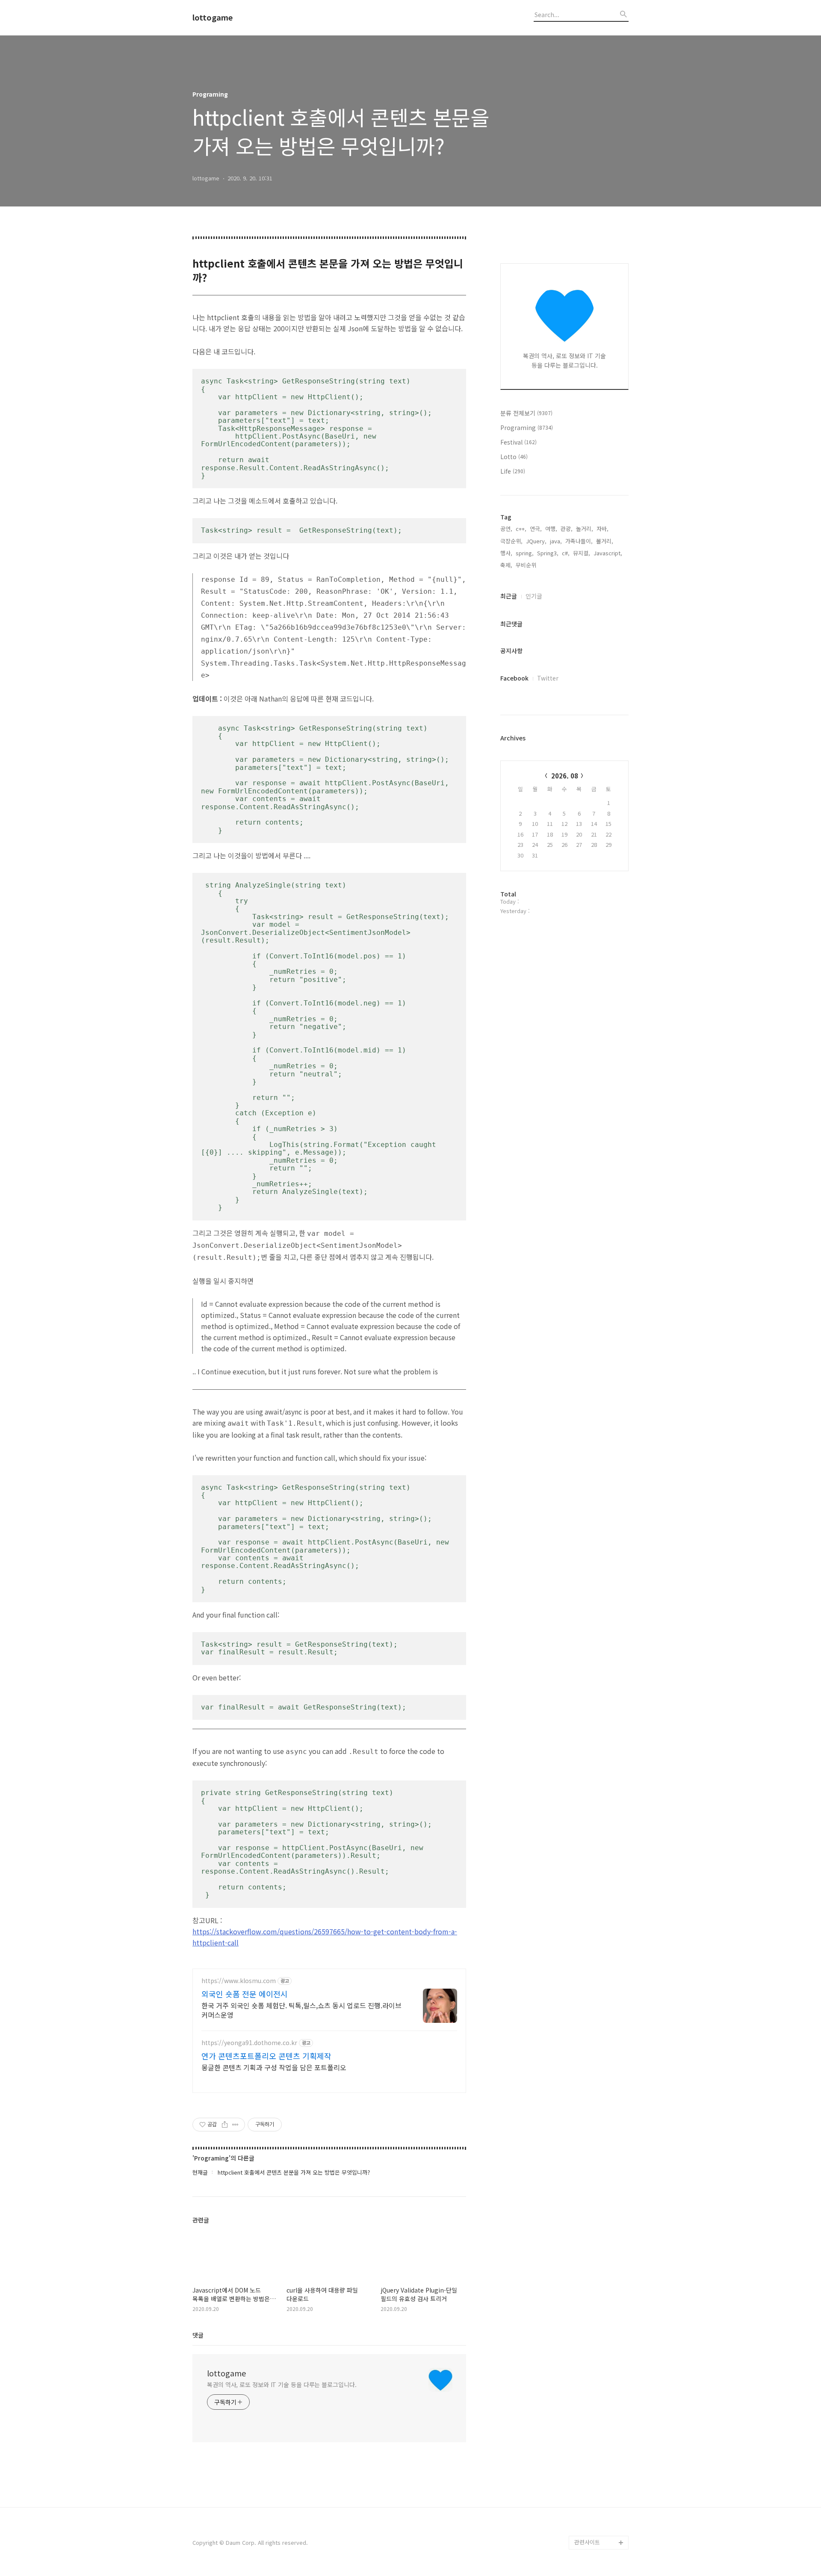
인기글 (534, 596)
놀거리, (585, 529)
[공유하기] (225, 2125)
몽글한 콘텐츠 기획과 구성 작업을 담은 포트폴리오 (274, 2067)
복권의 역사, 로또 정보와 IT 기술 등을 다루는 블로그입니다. (282, 2384)
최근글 (509, 596)
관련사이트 (587, 2542)
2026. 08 (565, 776)
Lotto (514, 457)
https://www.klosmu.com (239, 1981)
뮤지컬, (582, 553)
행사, (506, 553)
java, (556, 541)
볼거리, (605, 541)
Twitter (548, 678)
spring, (525, 553)
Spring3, (548, 553)
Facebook (514, 678)
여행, (551, 529)
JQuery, (536, 541)
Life (513, 471)
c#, (566, 553)
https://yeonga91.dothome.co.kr (249, 2043)
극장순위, (511, 541)
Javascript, (608, 553)
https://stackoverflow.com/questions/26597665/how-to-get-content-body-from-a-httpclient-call (325, 1937)
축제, (506, 565)
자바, (602, 529)
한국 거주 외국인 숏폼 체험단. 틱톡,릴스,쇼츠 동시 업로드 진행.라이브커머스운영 (301, 2010)
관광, (567, 529)
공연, (506, 529)
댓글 (198, 2335)
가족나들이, (579, 541)
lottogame (213, 18)
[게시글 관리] (235, 2125)
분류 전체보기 (526, 413)
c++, (521, 529)
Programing (527, 427)
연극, (536, 529)
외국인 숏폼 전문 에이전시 (245, 1994)
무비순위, (527, 565)
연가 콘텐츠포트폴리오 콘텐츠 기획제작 (266, 2056)
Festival (518, 442)
